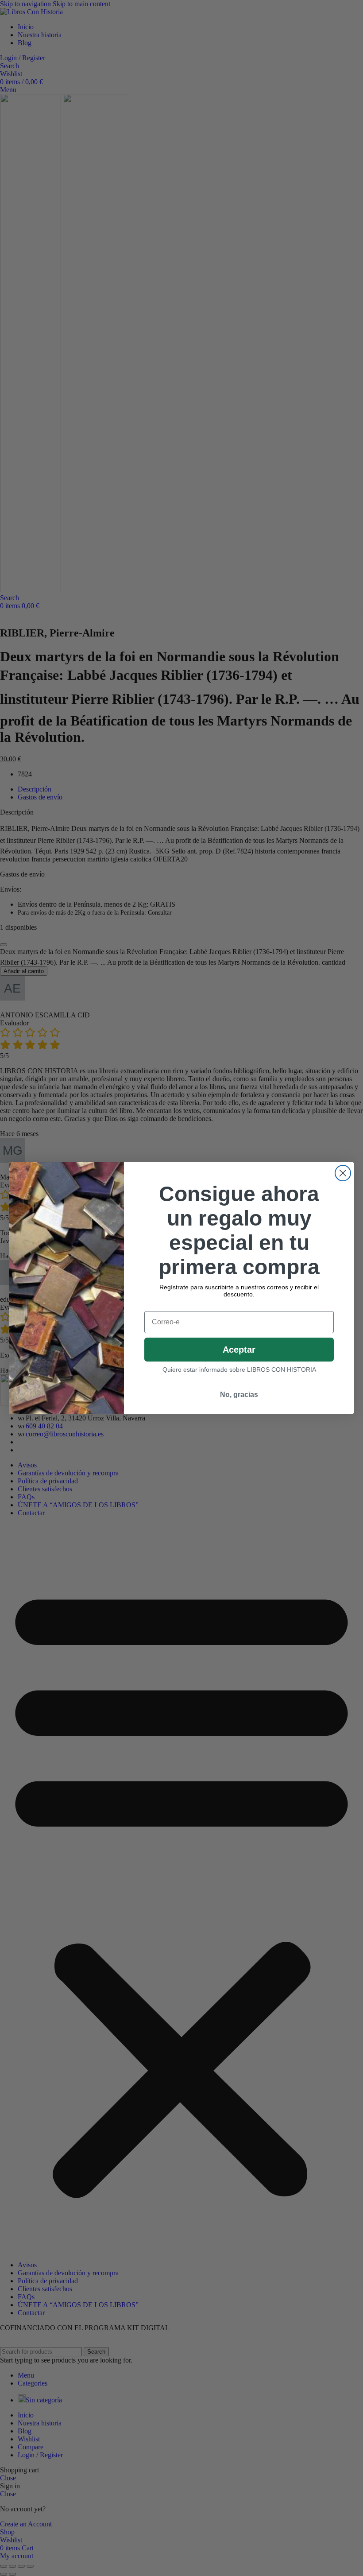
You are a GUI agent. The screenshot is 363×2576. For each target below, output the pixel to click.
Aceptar (239, 1350)
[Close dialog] (343, 1173)
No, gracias (239, 1395)
